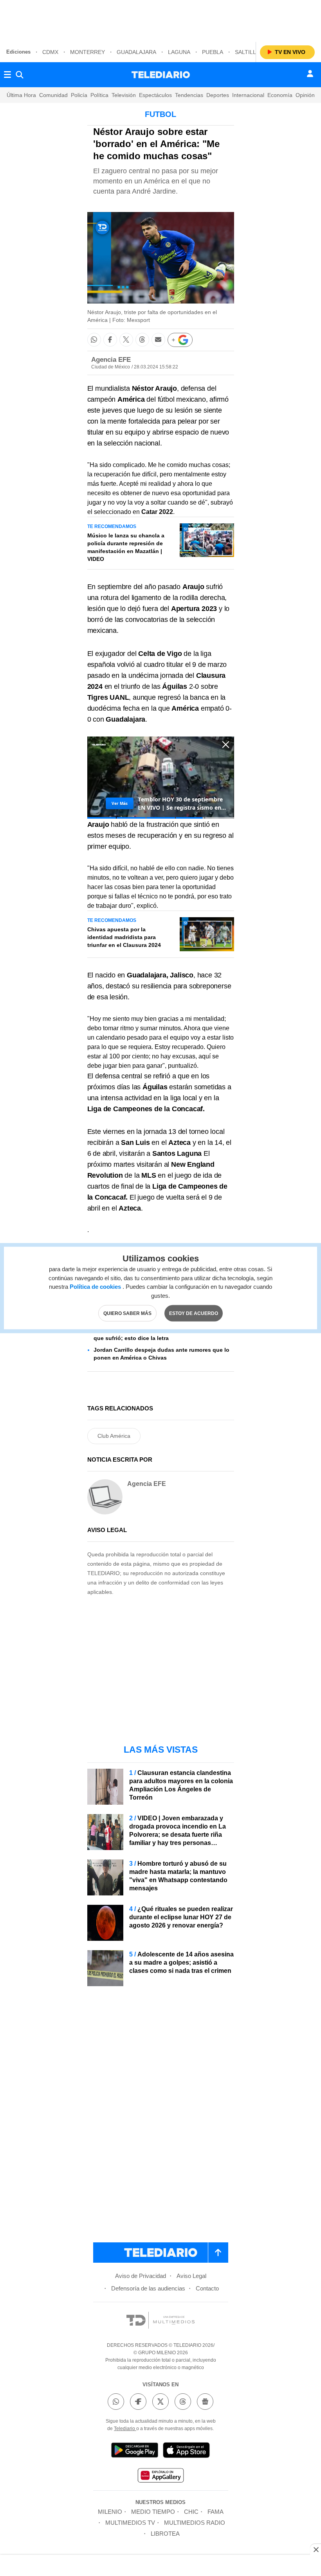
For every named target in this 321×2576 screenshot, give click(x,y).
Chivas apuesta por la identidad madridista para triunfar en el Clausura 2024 (124, 937)
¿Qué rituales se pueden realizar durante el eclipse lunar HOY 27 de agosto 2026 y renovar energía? (181, 1917)
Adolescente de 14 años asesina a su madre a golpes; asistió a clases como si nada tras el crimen (181, 1963)
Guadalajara (136, 52)
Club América (114, 1436)
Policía (79, 95)
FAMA (216, 2512)
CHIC (191, 2512)
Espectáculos (155, 95)
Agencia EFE (111, 360)
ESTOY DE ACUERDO (194, 1313)
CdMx (50, 52)
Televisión (124, 95)
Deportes (218, 95)
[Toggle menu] (7, 75)
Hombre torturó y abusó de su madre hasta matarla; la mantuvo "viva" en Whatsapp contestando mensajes (178, 1876)
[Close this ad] (316, 2549)
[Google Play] (135, 2451)
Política (99, 95)
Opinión (305, 95)
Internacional (248, 95)
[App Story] (186, 2451)
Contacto (207, 2288)
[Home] (161, 75)
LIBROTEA (165, 2534)
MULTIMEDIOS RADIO (195, 2523)
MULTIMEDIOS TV (130, 2523)
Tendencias (189, 95)
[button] (94, 340)
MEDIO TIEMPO (153, 2512)
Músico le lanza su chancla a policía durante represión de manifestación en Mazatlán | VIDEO (126, 547)
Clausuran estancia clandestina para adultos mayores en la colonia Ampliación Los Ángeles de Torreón (181, 1785)
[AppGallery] (160, 2476)
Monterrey (87, 52)
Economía (280, 95)
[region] (160, 20)
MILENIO (110, 2512)
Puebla (213, 52)
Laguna (179, 52)
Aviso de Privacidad (141, 2276)
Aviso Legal (191, 2276)
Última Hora (21, 95)
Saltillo (248, 52)
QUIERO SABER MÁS (127, 1313)
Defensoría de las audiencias (148, 2288)
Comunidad (53, 95)
